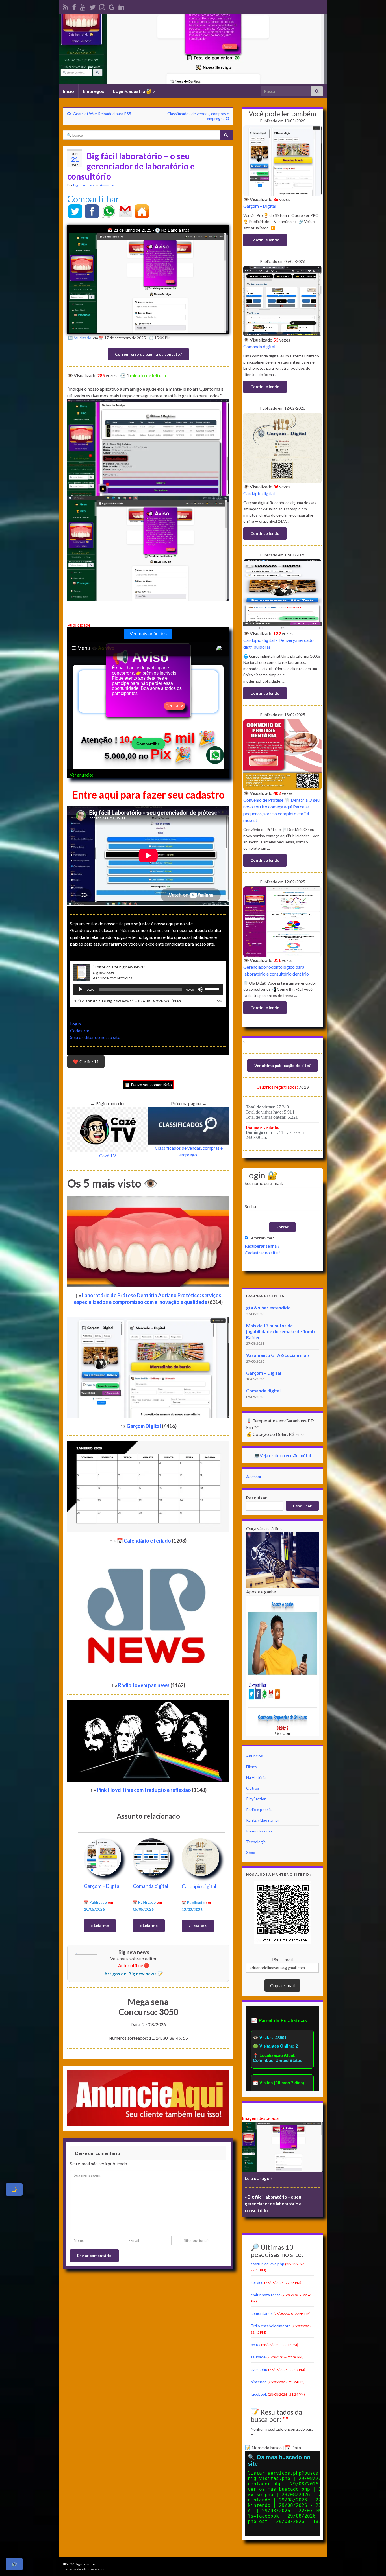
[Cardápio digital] (200, 1856)
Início (69, 91)
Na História (256, 1777)
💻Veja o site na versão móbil (282, 1455)
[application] (148, 989)
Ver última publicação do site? (282, 1065)
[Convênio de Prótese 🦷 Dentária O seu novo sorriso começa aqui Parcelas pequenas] (282, 754)
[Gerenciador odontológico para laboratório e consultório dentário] (282, 921)
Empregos (94, 91)
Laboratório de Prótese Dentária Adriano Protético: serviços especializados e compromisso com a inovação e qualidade (148, 1299)
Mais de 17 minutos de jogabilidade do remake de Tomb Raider (280, 1331)
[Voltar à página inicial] (193, 49)
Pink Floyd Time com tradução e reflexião (144, 1790)
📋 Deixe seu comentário (148, 1085)
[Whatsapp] (109, 211)
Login (75, 1024)
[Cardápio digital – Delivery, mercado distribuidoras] (282, 594)
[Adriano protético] (74, 6)
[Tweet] (75, 211)
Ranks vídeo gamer (263, 1820)
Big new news (84, 185)
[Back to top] (373, 2563)
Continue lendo (265, 240)
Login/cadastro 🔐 (133, 91)
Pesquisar (257, 1498)
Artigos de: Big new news (130, 1973)
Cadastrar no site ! (262, 1253)
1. (127, 1001)
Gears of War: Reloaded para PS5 (102, 114)
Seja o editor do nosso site (95, 1037)
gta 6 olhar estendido (268, 1308)
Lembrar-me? (261, 1238)
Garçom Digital (144, 1426)
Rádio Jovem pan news (144, 1685)
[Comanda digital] (151, 1856)
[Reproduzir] (81, 989)
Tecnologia (256, 1842)
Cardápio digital (199, 1886)
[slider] (212, 989)
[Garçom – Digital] (103, 1856)
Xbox (251, 1852)
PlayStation (256, 1799)
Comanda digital (150, 1886)
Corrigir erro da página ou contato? (148, 354)
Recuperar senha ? (262, 1246)
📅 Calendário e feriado (144, 1541)
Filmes (252, 1767)
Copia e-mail (282, 1985)
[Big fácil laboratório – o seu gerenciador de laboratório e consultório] (282, 2147)
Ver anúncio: (81, 775)
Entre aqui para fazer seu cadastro (148, 795)
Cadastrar (80, 1030)
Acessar (254, 1476)
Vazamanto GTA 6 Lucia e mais (278, 1355)
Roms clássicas (259, 1831)
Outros (253, 1788)
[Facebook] (92, 211)
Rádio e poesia (259, 1809)
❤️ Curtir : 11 (86, 1061)
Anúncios (107, 185)
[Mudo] (200, 989)
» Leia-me (100, 1926)
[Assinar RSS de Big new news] (66, 6)
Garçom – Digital (102, 1886)
